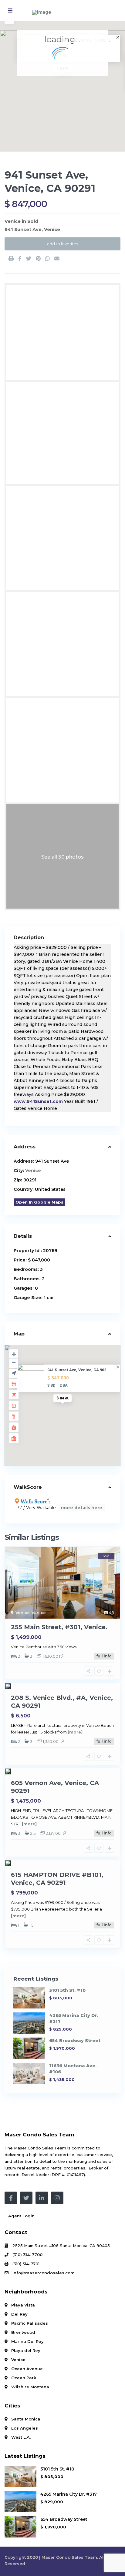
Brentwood (23, 2332)
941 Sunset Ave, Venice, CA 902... (79, 1370)
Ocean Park (24, 2378)
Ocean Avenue (27, 2369)
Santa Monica (26, 2419)
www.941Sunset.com (38, 1101)
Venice (13, 221)
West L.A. (21, 2437)
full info (104, 1656)
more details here (82, 1508)
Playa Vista (23, 2305)
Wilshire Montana (30, 2387)
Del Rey (19, 2314)
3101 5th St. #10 (67, 1990)
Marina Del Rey (27, 2341)
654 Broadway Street (75, 2041)
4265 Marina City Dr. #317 (69, 2494)
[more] (75, 1732)
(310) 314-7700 (27, 2255)
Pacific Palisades (30, 2323)
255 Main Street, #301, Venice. (59, 1627)
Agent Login (21, 2216)
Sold (33, 221)
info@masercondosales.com (44, 2273)
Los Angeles (25, 2428)
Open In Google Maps (39, 1202)
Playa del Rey (26, 2350)
